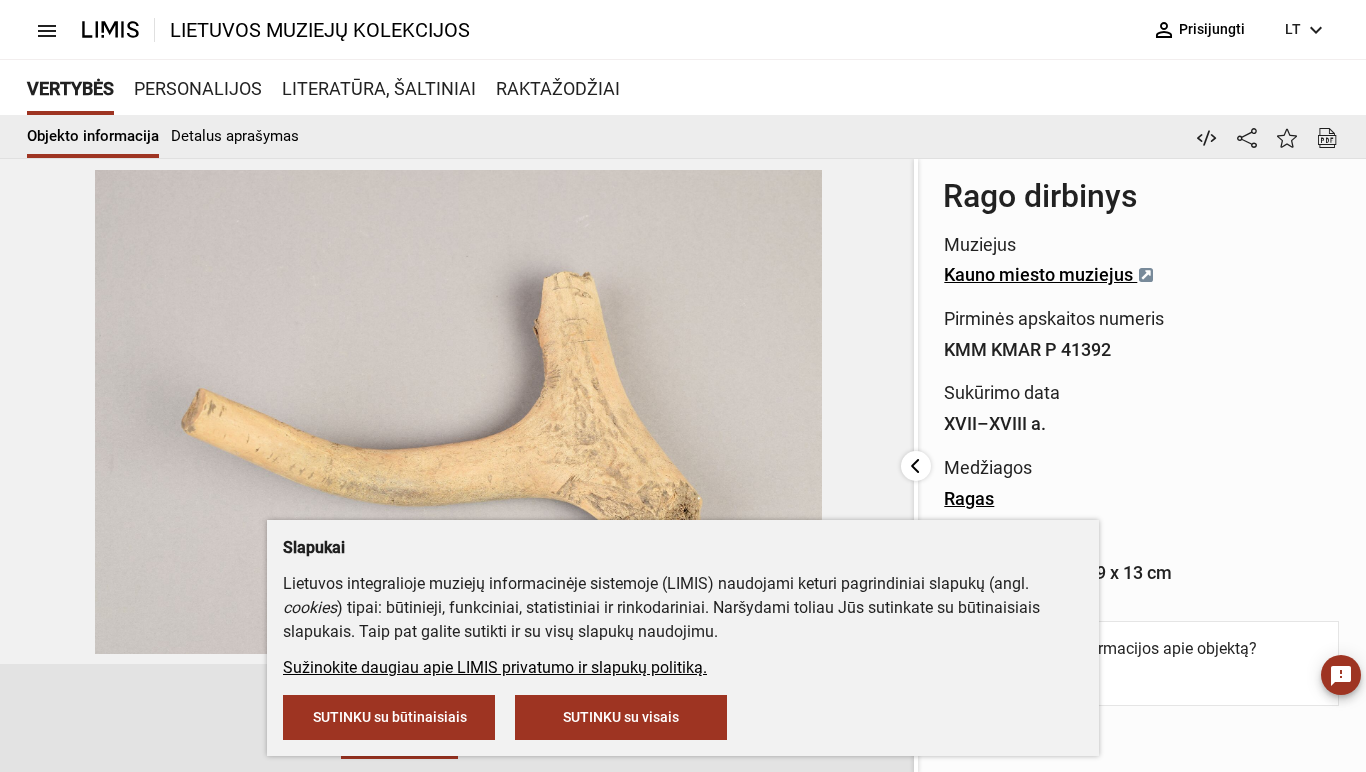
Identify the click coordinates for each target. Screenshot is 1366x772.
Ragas (969, 498)
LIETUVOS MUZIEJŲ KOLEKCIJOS (320, 30)
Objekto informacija (93, 136)
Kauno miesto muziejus (1040, 274)
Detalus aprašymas (235, 136)
